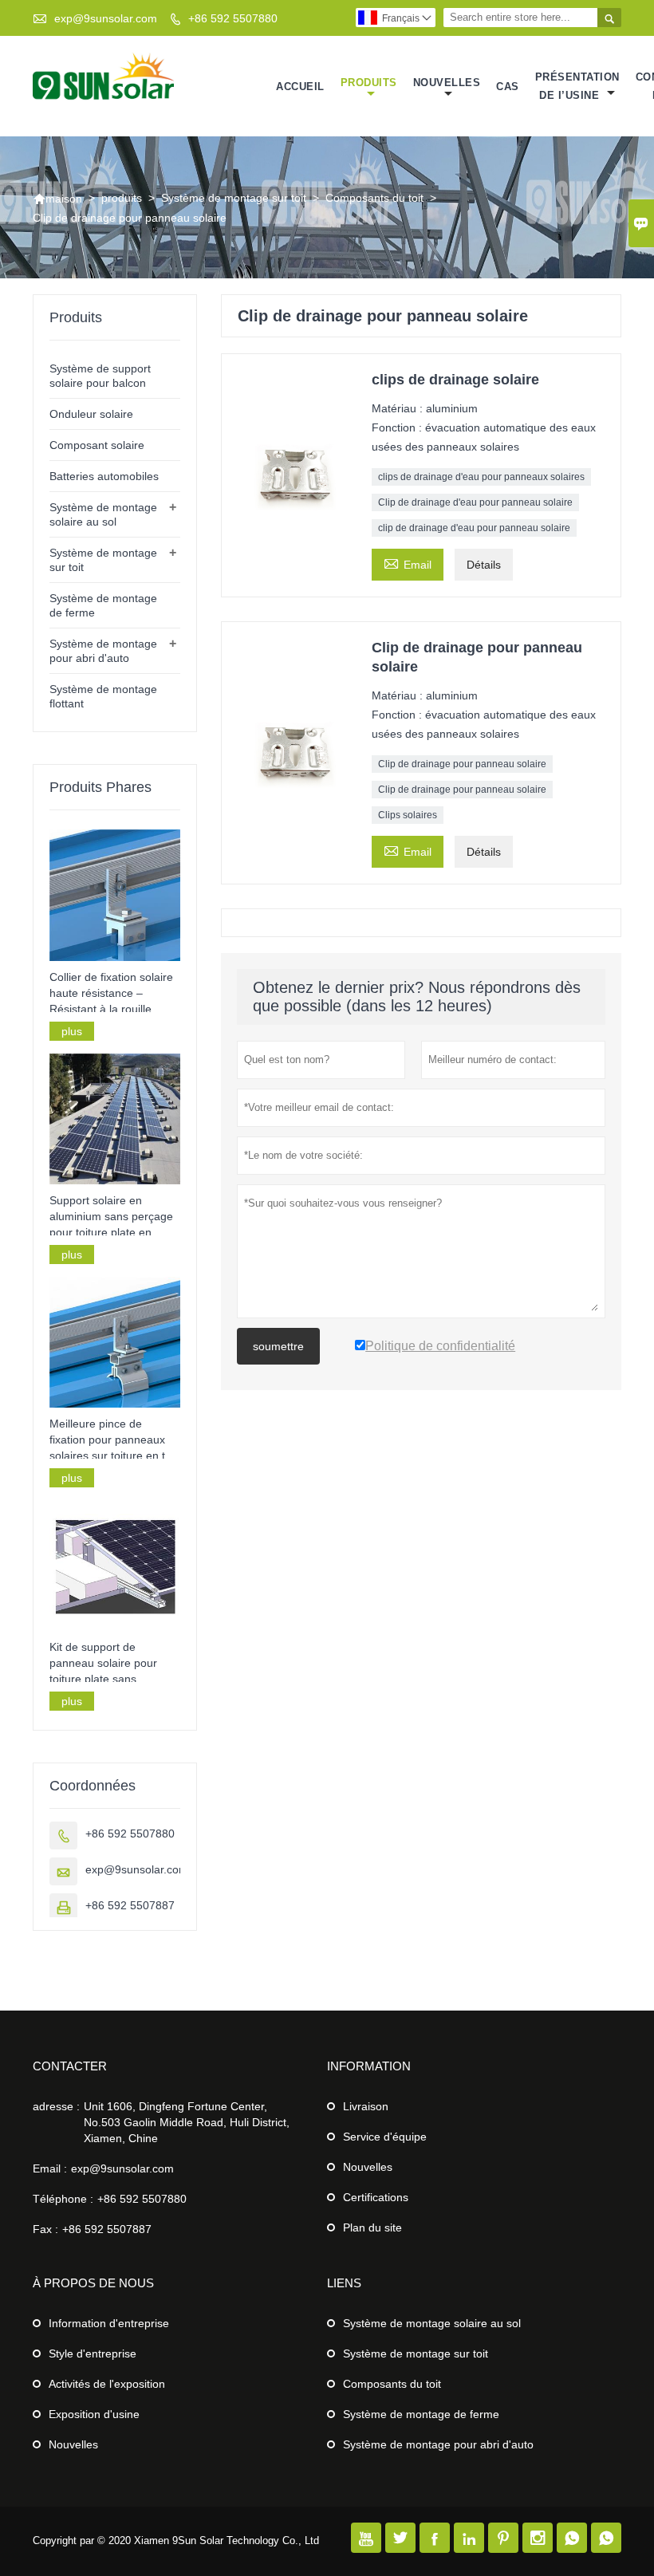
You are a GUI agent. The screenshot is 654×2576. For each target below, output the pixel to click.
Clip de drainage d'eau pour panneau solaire (475, 502)
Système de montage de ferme (421, 2414)
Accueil (300, 87)
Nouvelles (368, 2167)
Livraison (366, 2106)
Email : (50, 2168)
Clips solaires (408, 815)
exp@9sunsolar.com (106, 18)
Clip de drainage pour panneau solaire (462, 764)
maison (57, 199)
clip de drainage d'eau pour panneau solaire (474, 528)
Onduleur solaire (91, 414)
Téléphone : (63, 2199)
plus (72, 1031)
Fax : (45, 2229)
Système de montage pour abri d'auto (438, 2444)
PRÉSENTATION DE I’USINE (577, 86)
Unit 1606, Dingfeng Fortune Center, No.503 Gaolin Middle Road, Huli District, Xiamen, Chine (187, 2122)
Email (408, 563)
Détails (484, 565)
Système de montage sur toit (234, 198)
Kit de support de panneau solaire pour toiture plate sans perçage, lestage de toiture (103, 1664)
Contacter (70, 2066)
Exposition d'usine (94, 2414)
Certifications (376, 2197)
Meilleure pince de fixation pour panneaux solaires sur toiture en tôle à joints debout (115, 1440)
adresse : (56, 2106)
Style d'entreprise (93, 2353)
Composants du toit (374, 198)
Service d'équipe (385, 2137)
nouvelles (447, 83)
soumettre (278, 1346)
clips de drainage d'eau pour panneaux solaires (481, 477)
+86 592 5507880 (233, 18)
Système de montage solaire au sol (432, 2323)
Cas (508, 87)
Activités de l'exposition (107, 2384)
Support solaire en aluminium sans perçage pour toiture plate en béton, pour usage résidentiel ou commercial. (111, 1217)
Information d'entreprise (109, 2323)
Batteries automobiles (104, 476)
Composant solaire (97, 445)
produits (369, 83)
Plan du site (372, 2227)
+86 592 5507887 (130, 1905)
